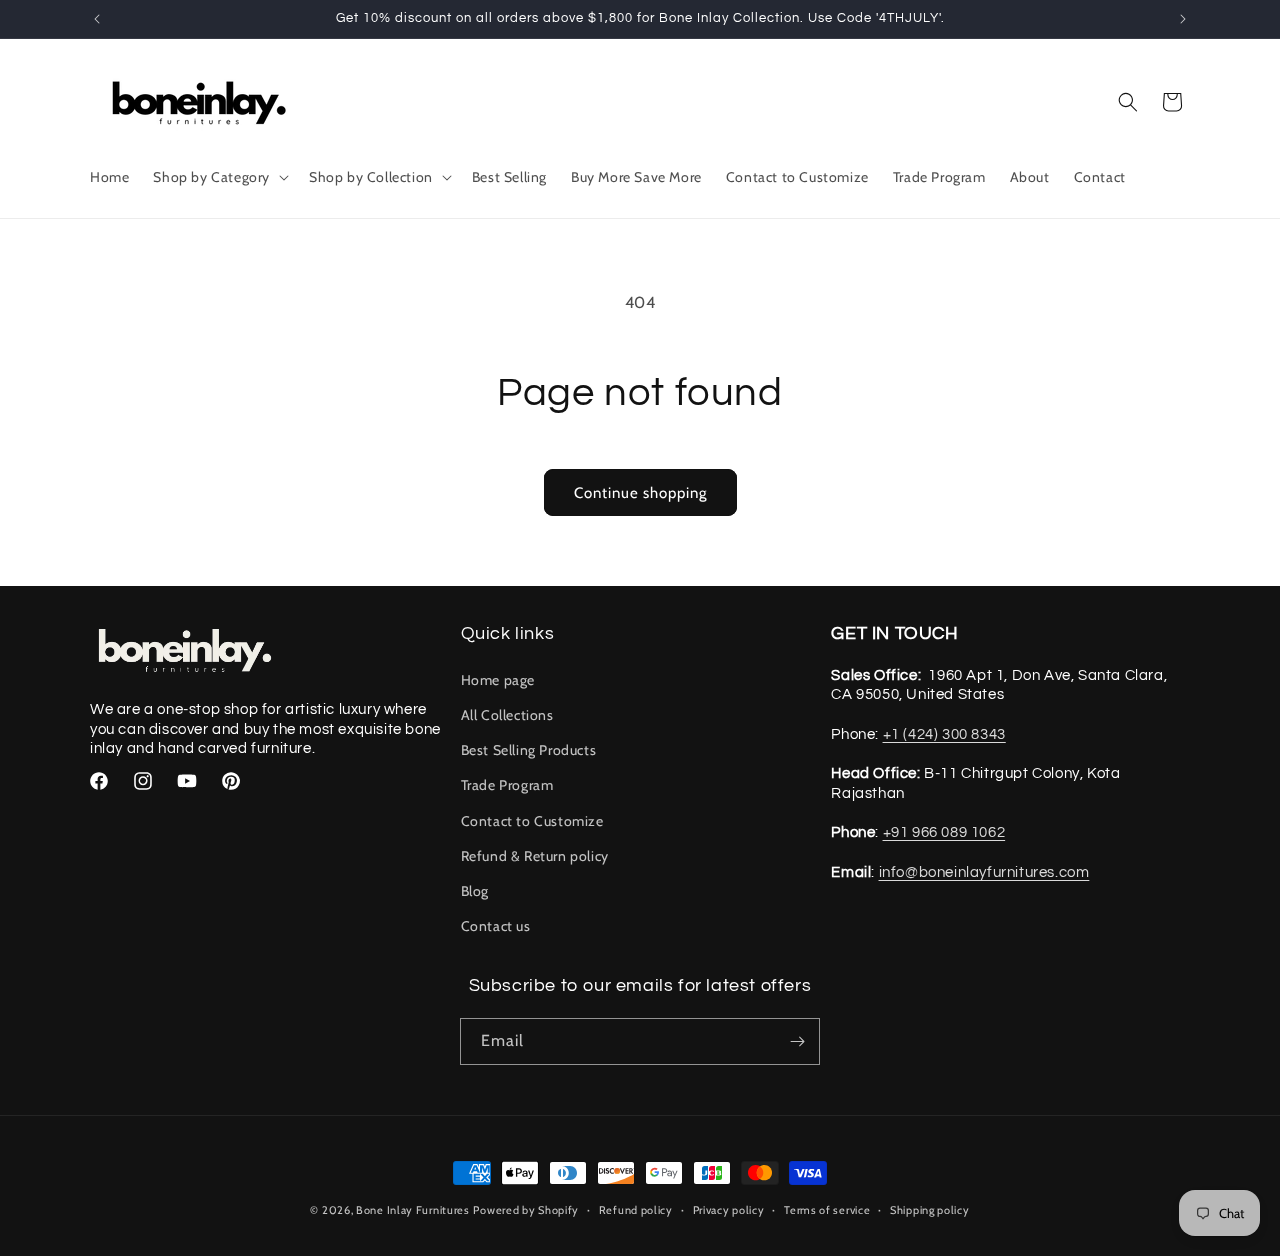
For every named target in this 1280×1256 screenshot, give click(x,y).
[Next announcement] (1183, 19)
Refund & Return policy (535, 856)
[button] (219, 177)
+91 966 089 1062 (944, 832)
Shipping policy (930, 1210)
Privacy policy (729, 1210)
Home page (498, 680)
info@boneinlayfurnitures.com (984, 872)
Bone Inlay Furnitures (413, 1210)
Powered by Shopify (526, 1210)
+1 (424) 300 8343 (944, 734)
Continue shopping (640, 493)
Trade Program (507, 785)
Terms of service (827, 1210)
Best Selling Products (529, 750)
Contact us (496, 926)
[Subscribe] (797, 1041)
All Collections (507, 715)
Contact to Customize (532, 821)
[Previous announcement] (97, 19)
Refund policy (636, 1210)
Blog (475, 891)
